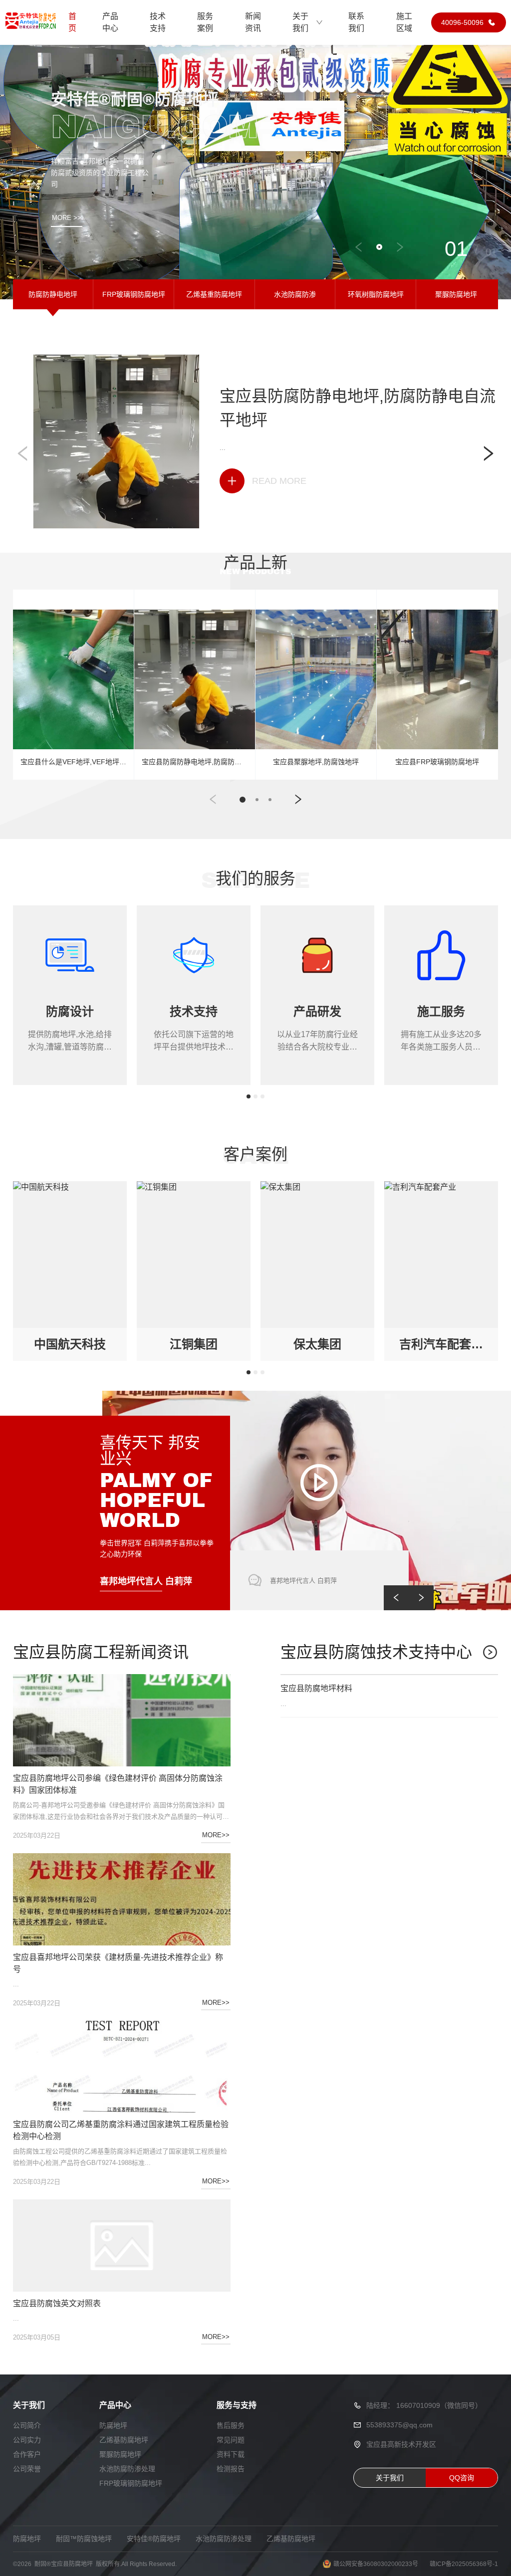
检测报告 (231, 2469)
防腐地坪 (113, 2425)
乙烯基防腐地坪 (124, 2440)
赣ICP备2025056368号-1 (464, 2564)
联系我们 (356, 22)
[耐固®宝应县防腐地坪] (30, 22)
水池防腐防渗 (295, 294)
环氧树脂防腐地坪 (376, 294)
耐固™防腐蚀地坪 (84, 2539)
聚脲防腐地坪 (456, 294)
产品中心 (110, 22)
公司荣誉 (27, 2469)
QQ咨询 (462, 2478)
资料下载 (231, 2454)
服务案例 (205, 22)
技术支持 (158, 22)
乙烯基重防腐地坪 (214, 294)
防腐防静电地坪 (53, 294)
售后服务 (231, 2425)
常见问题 (231, 2440)
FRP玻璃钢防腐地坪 (134, 294)
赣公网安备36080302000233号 (376, 2564)
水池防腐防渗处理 (127, 2469)
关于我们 (300, 22)
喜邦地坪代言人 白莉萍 (146, 1581)
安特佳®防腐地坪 (154, 2539)
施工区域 (404, 22)
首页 (72, 22)
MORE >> (67, 218)
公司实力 (27, 2440)
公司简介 (27, 2425)
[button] (359, 247)
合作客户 (27, 2454)
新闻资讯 (253, 22)
